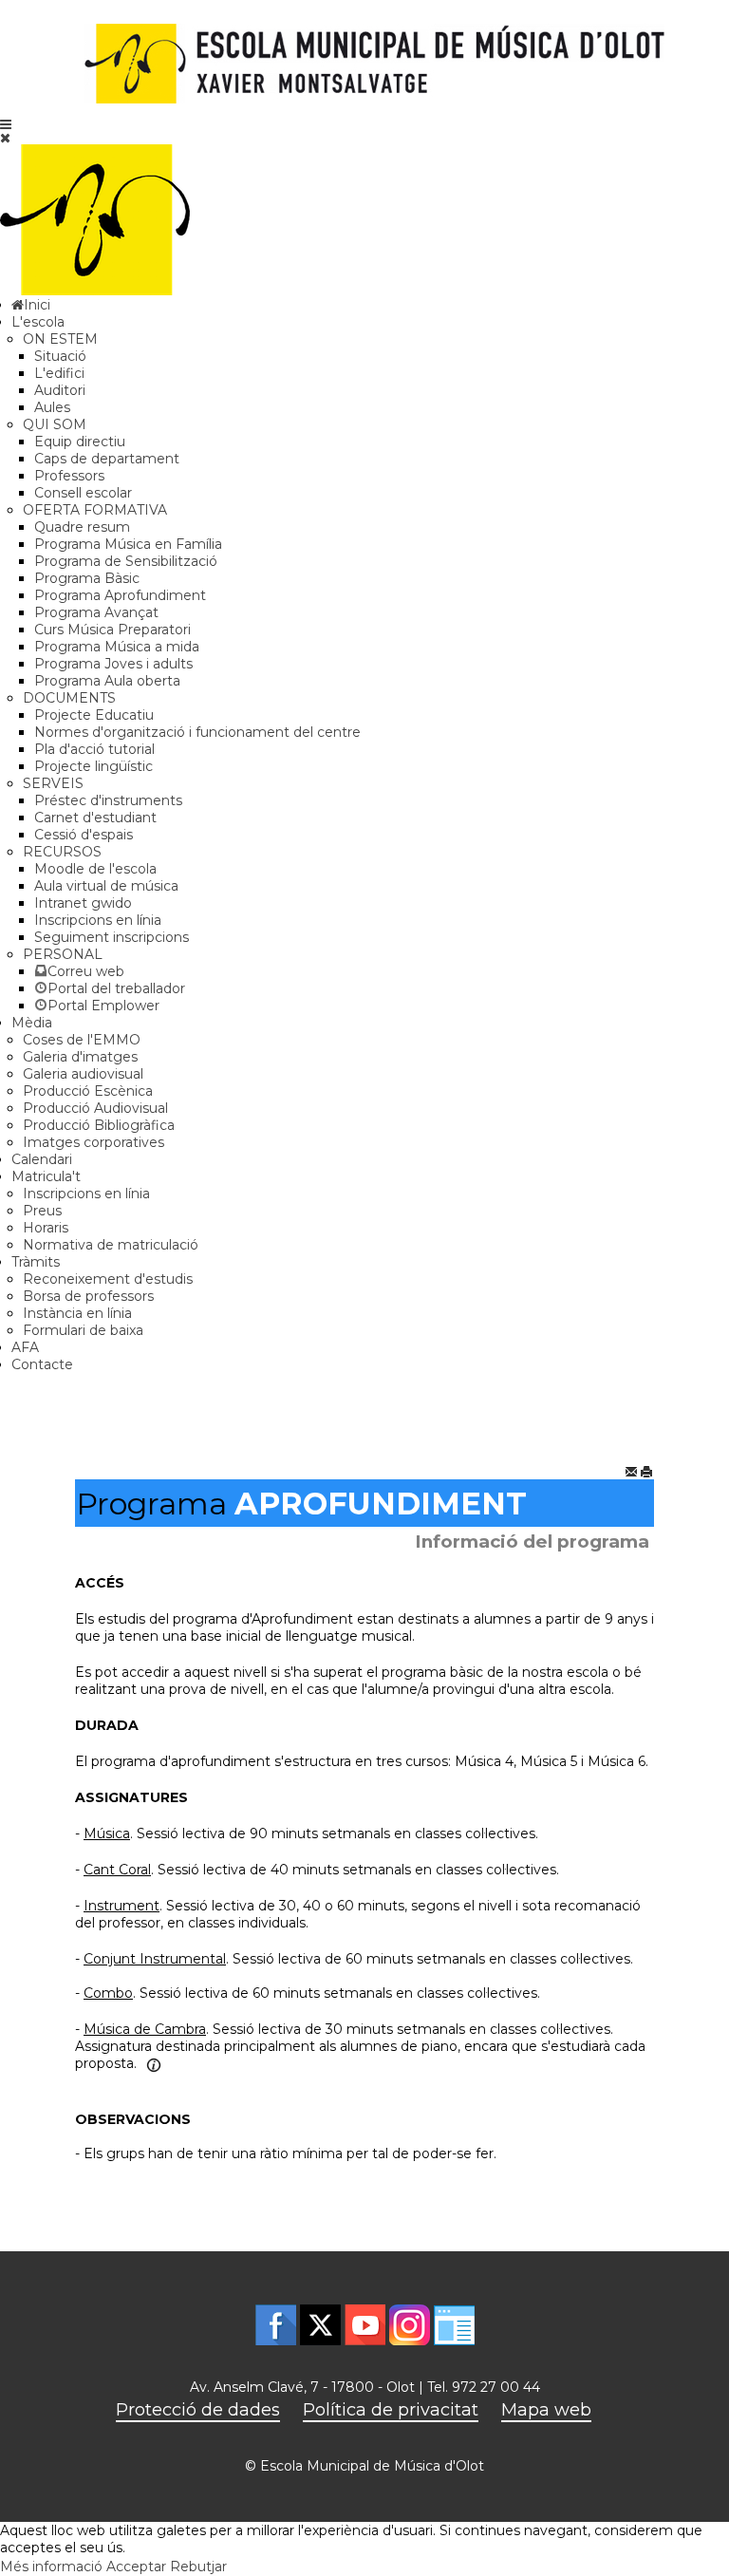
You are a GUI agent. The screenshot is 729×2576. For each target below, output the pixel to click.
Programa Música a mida (117, 647)
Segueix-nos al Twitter (320, 2325)
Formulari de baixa (83, 1330)
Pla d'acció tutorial (94, 749)
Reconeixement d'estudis (108, 1279)
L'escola (38, 322)
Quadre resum (82, 527)
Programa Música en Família (128, 544)
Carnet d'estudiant (95, 818)
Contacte (42, 1364)
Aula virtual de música (106, 886)
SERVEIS (53, 783)
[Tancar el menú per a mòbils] (5, 138)
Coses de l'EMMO (82, 1040)
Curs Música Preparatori (112, 630)
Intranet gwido (83, 903)
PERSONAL (63, 954)
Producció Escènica (88, 1091)
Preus (42, 1211)
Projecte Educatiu (94, 715)
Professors (69, 476)
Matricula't (46, 1176)
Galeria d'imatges (80, 1057)
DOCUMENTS (69, 698)
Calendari (42, 1159)
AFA (25, 1347)
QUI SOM (55, 424)
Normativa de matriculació (111, 1245)
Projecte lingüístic (93, 766)
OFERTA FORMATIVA (95, 510)
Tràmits (36, 1262)
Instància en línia (77, 1313)
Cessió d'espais (84, 835)
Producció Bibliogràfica (99, 1125)
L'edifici (59, 373)
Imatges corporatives (93, 1142)
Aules (52, 407)
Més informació (51, 2567)
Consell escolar (83, 493)
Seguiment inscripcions (112, 937)
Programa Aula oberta (107, 681)
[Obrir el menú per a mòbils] (6, 124)
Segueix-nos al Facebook (276, 2325)
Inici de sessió (454, 2325)
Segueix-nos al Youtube (365, 2325)
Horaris (46, 1228)
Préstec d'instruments (108, 800)
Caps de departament (107, 459)
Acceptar (136, 2567)
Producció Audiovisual (95, 1108)
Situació (60, 356)
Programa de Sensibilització (126, 561)
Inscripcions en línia (98, 920)
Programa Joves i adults (113, 664)
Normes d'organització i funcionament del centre (197, 732)
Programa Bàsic (87, 578)
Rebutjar (198, 2567)
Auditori (60, 390)
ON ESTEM (60, 339)
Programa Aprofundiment (120, 595)
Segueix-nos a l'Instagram (410, 2325)
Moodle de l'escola (95, 869)
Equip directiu (80, 442)
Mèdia (32, 1023)
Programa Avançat (96, 612)
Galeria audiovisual (83, 1074)
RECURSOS (62, 852)
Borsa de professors (88, 1296)
